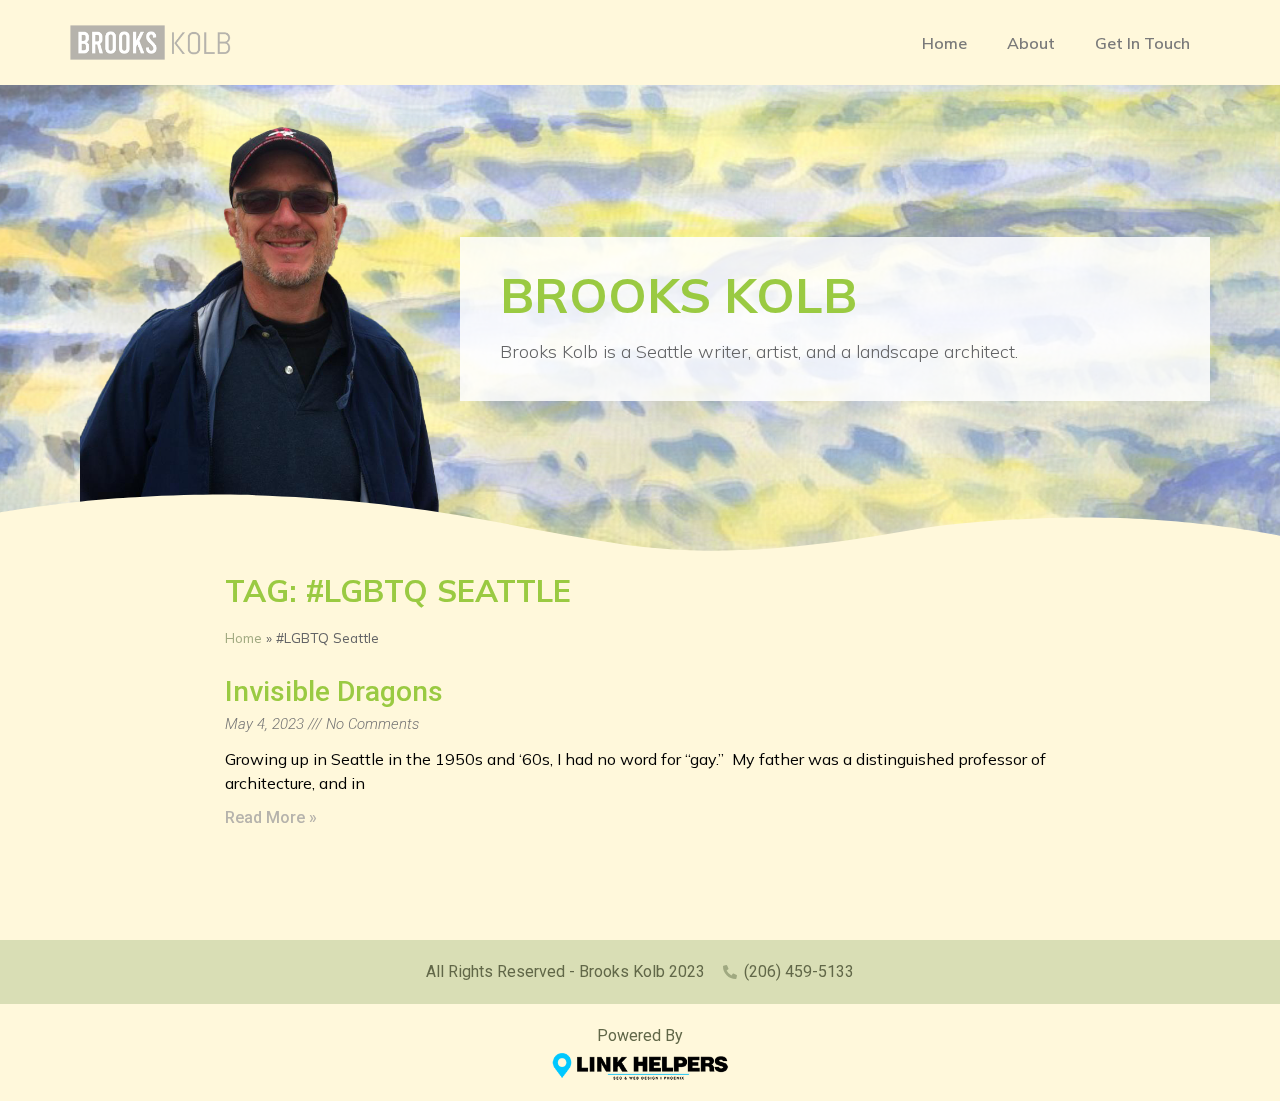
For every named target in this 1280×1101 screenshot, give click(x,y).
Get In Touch (1142, 43)
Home (944, 43)
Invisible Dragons (334, 691)
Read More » (271, 817)
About (1031, 43)
